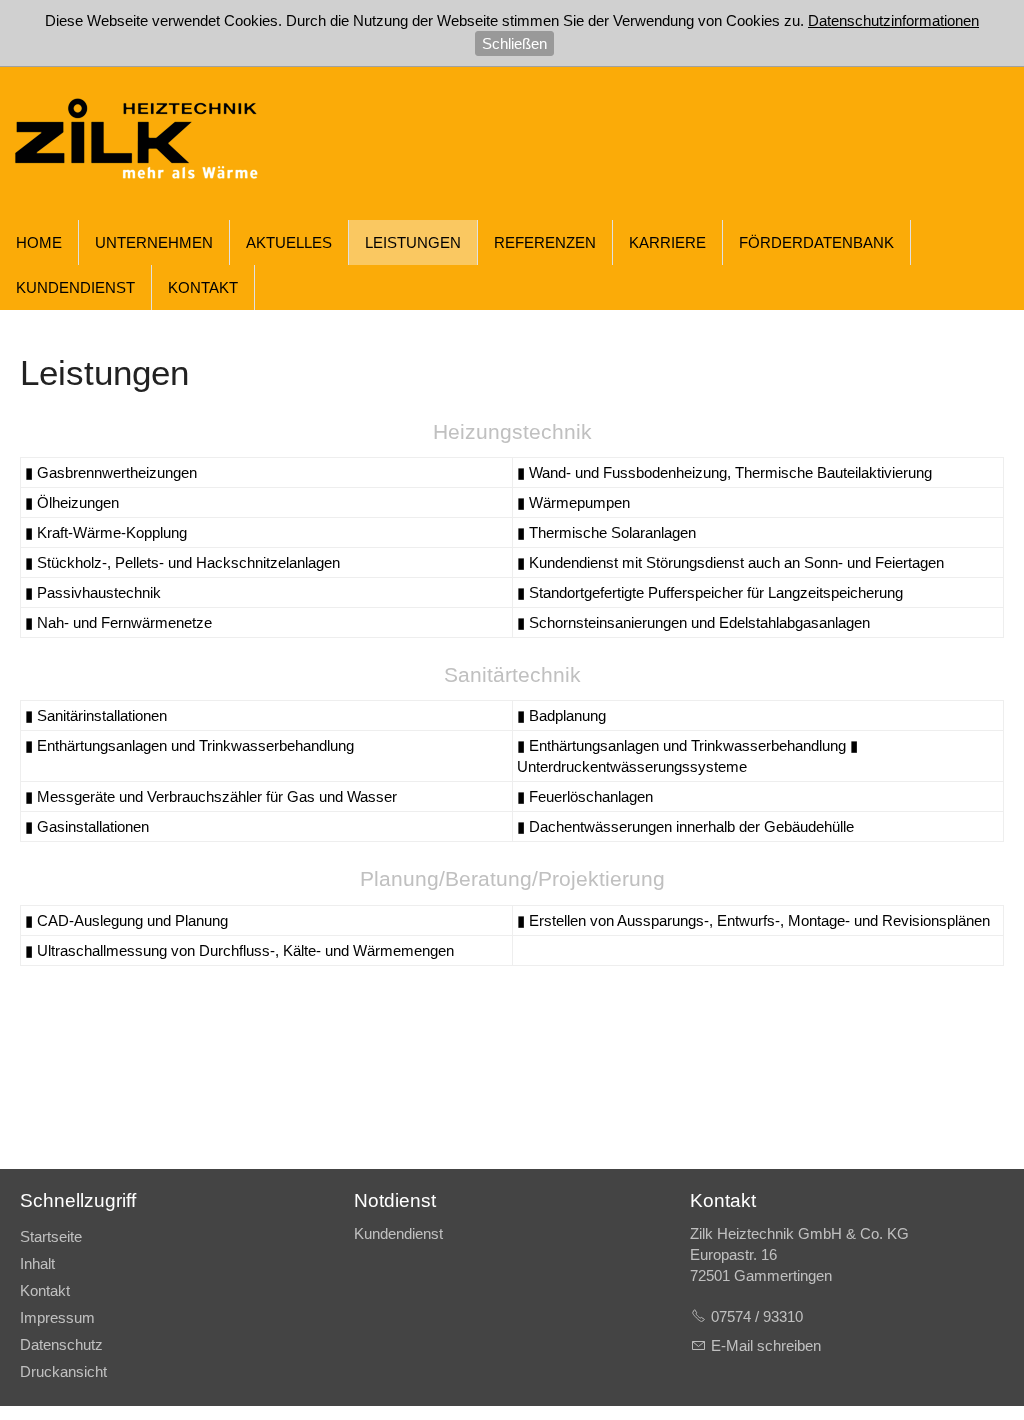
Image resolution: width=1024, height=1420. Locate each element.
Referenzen (545, 242)
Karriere (667, 242)
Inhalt (37, 1263)
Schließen (514, 43)
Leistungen (413, 242)
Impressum (57, 1317)
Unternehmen (154, 242)
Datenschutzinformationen (893, 20)
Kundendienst (75, 287)
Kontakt (203, 287)
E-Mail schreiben (766, 1345)
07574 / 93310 (757, 1316)
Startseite (51, 1236)
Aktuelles (289, 242)
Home (39, 242)
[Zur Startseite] (150, 143)
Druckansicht (63, 1371)
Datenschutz (61, 1344)
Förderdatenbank (816, 242)
